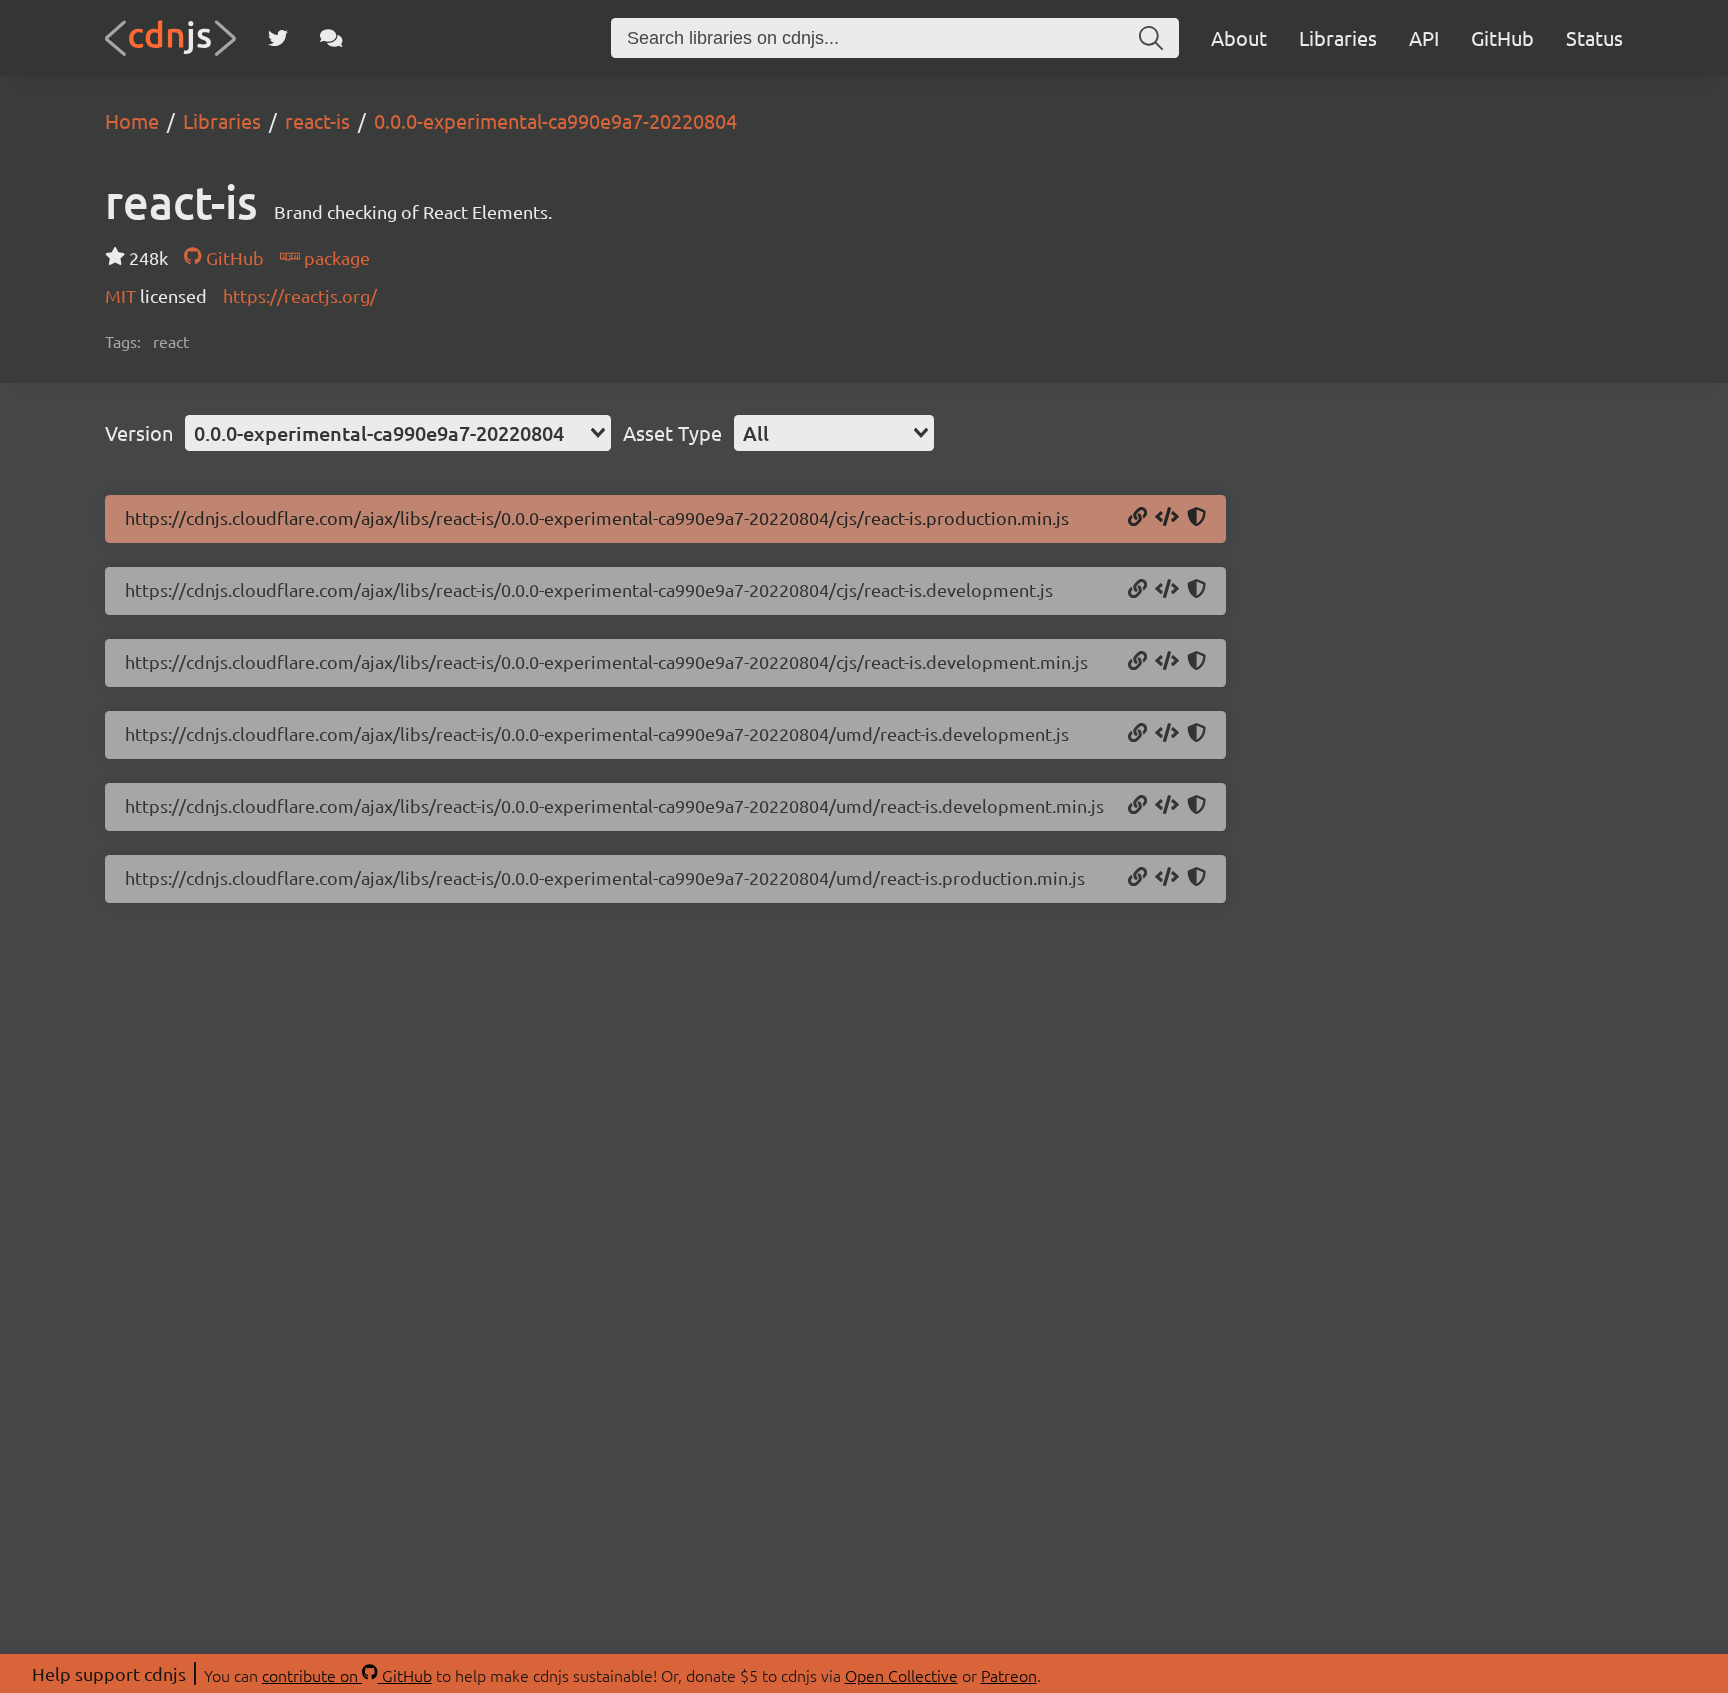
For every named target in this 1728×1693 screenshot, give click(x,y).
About (1239, 37)
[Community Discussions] (331, 38)
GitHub (1502, 37)
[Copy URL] (1137, 518)
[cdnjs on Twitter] (278, 38)
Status (1594, 37)
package (335, 257)
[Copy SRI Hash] (1196, 518)
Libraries (1338, 37)
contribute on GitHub (347, 1675)
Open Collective (901, 1675)
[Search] (1151, 38)
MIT (122, 295)
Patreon (1009, 1675)
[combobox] (398, 433)
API (1424, 37)
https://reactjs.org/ (300, 295)
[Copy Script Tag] (1167, 518)
